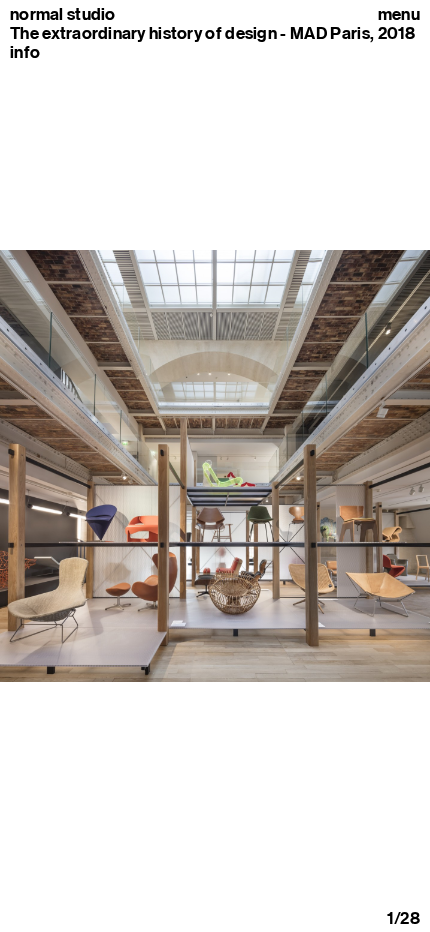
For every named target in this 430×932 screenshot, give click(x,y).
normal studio (63, 14)
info (25, 52)
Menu (399, 14)
